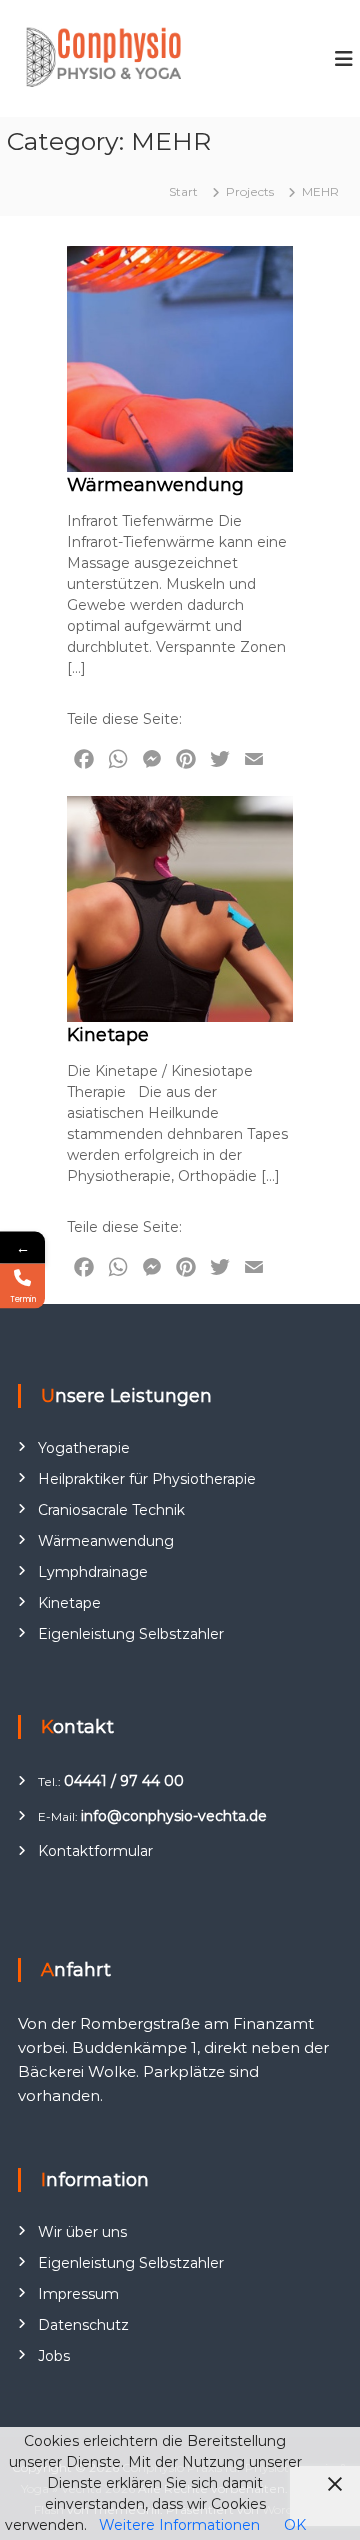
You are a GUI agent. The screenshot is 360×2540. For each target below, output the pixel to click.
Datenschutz (83, 2325)
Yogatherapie (84, 1448)
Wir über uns (82, 2232)
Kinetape (108, 1035)
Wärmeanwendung (155, 485)
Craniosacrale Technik (111, 1510)
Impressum (78, 2294)
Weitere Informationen (179, 2525)
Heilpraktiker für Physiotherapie (147, 1479)
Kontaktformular (95, 1851)
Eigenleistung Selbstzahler (131, 1634)
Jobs (54, 2356)
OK (295, 2525)
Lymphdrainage (93, 1572)
